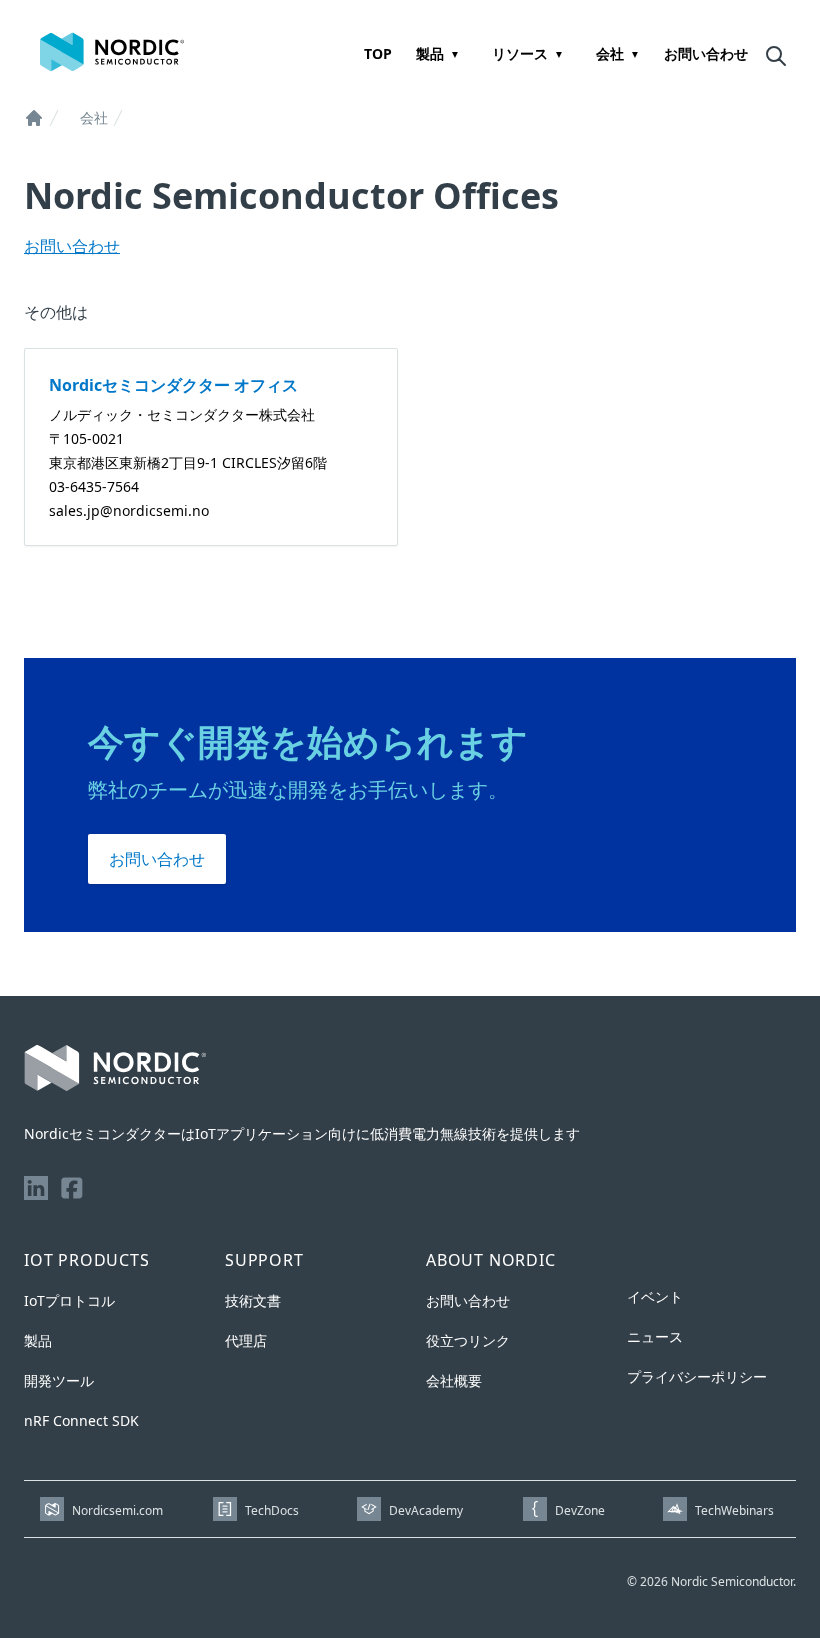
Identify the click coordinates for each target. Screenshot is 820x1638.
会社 (610, 53)
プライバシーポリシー (697, 1376)
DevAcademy (426, 1510)
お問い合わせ (706, 53)
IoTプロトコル (69, 1300)
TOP (378, 53)
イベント (655, 1296)
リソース (520, 53)
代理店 (246, 1340)
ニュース (655, 1336)
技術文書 (253, 1300)
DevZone (580, 1510)
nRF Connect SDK (81, 1420)
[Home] (34, 118)
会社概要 (454, 1380)
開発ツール (59, 1380)
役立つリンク (468, 1340)
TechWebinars (734, 1510)
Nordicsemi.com (117, 1510)
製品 (430, 53)
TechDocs (272, 1510)
